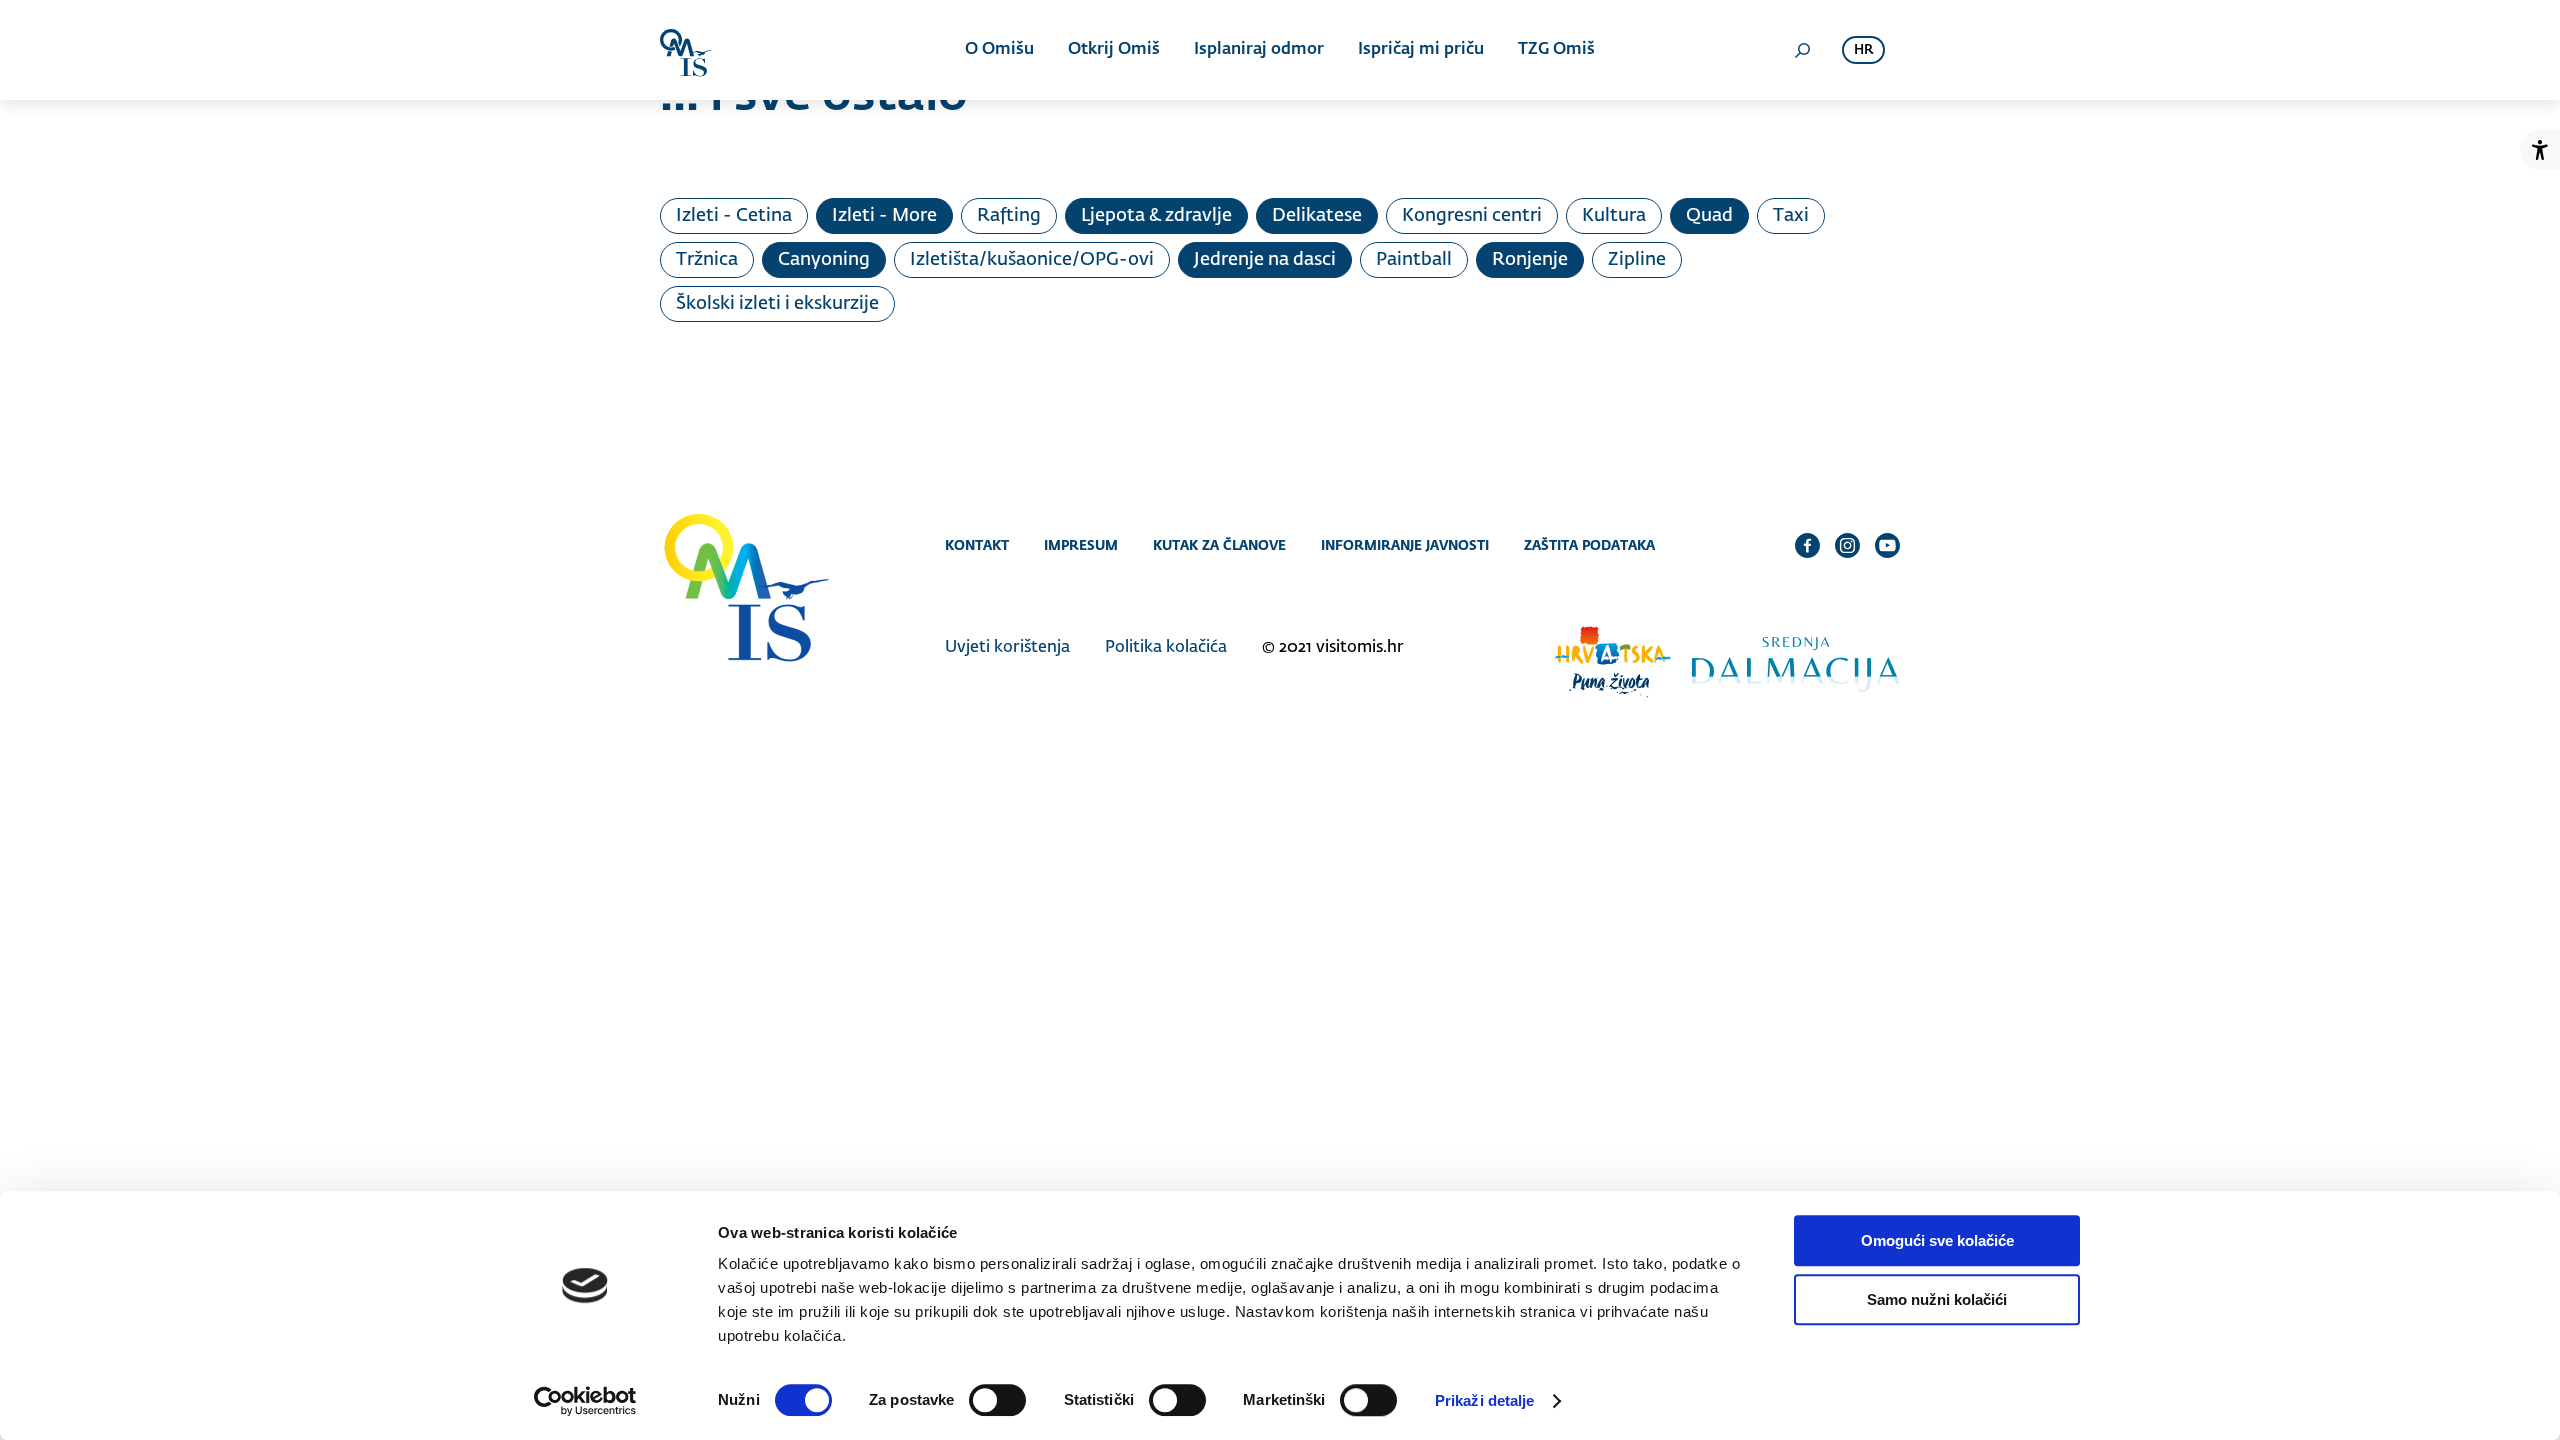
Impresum (1081, 545)
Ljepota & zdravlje (1156, 216)
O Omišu (999, 50)
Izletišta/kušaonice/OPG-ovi (1032, 260)
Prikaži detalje (1485, 1400)
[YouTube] (1887, 545)
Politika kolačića (1166, 648)
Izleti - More (884, 216)
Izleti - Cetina (734, 216)
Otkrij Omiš (1114, 50)
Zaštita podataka (1589, 545)
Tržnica (707, 260)
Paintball (1414, 260)
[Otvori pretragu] (1802, 50)
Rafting (1009, 216)
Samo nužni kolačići (1937, 1299)
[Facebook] (1807, 545)
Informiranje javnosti (1405, 545)
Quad (1709, 216)
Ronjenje (1530, 260)
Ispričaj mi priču (1421, 50)
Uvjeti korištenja (1007, 648)
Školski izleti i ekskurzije (777, 304)
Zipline (1637, 260)
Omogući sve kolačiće (1937, 1240)
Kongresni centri (1472, 216)
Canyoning (824, 260)
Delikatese (1317, 216)
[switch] (997, 1400)
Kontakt (977, 545)
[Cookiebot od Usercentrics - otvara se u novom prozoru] (585, 1401)
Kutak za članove (1219, 545)
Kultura (1614, 216)
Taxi (1791, 216)
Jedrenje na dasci (1265, 260)
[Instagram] (1847, 545)
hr (1863, 50)
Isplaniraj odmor (1259, 50)
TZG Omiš (1556, 50)
